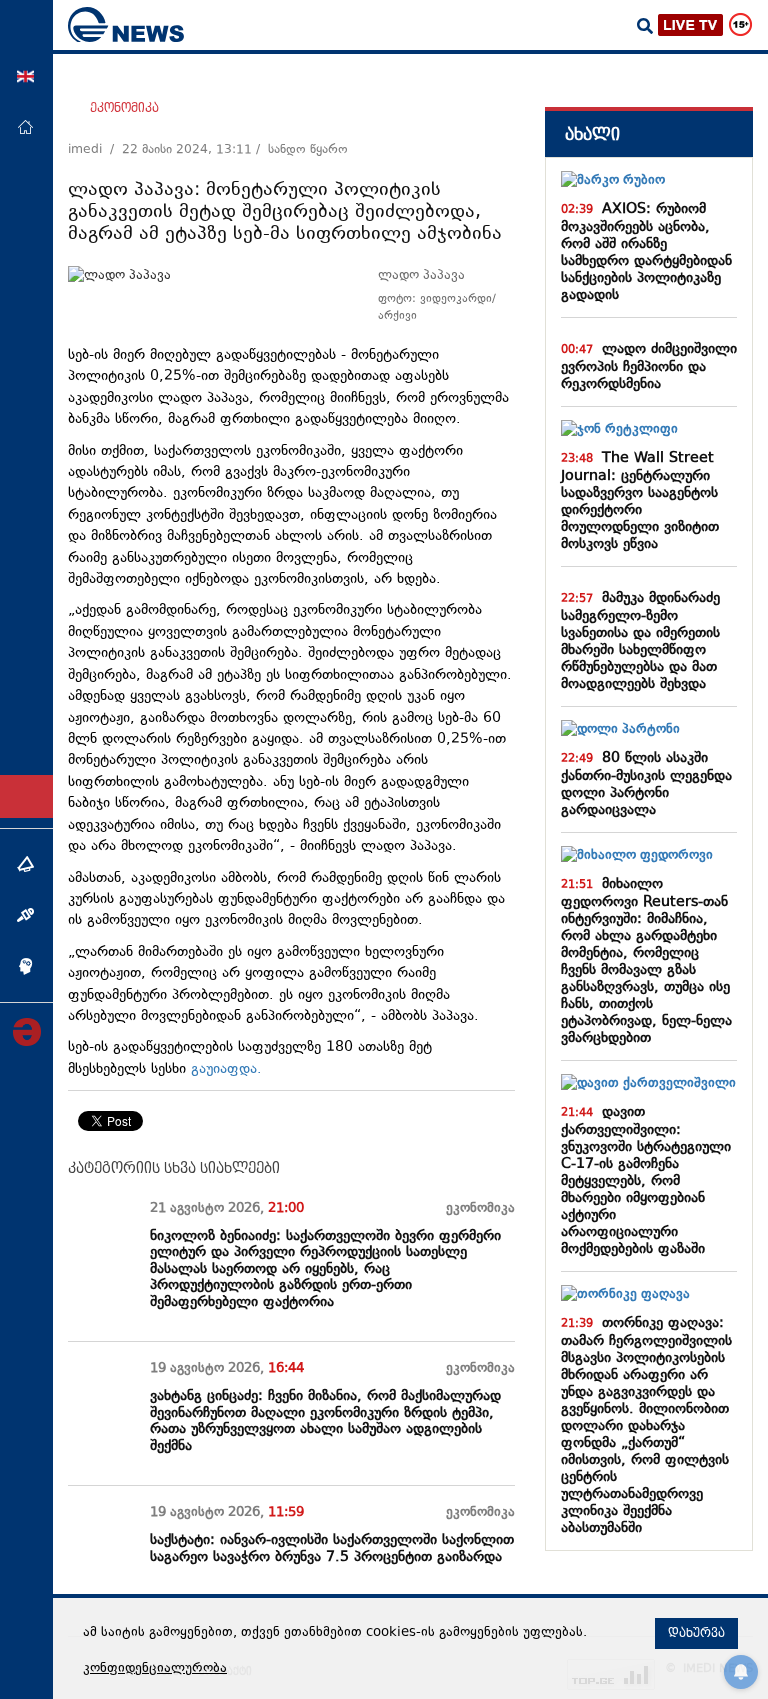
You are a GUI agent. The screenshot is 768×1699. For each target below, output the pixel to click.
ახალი (592, 134)
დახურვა (696, 1633)
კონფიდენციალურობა (155, 1669)
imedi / (95, 150)
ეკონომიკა (124, 108)
